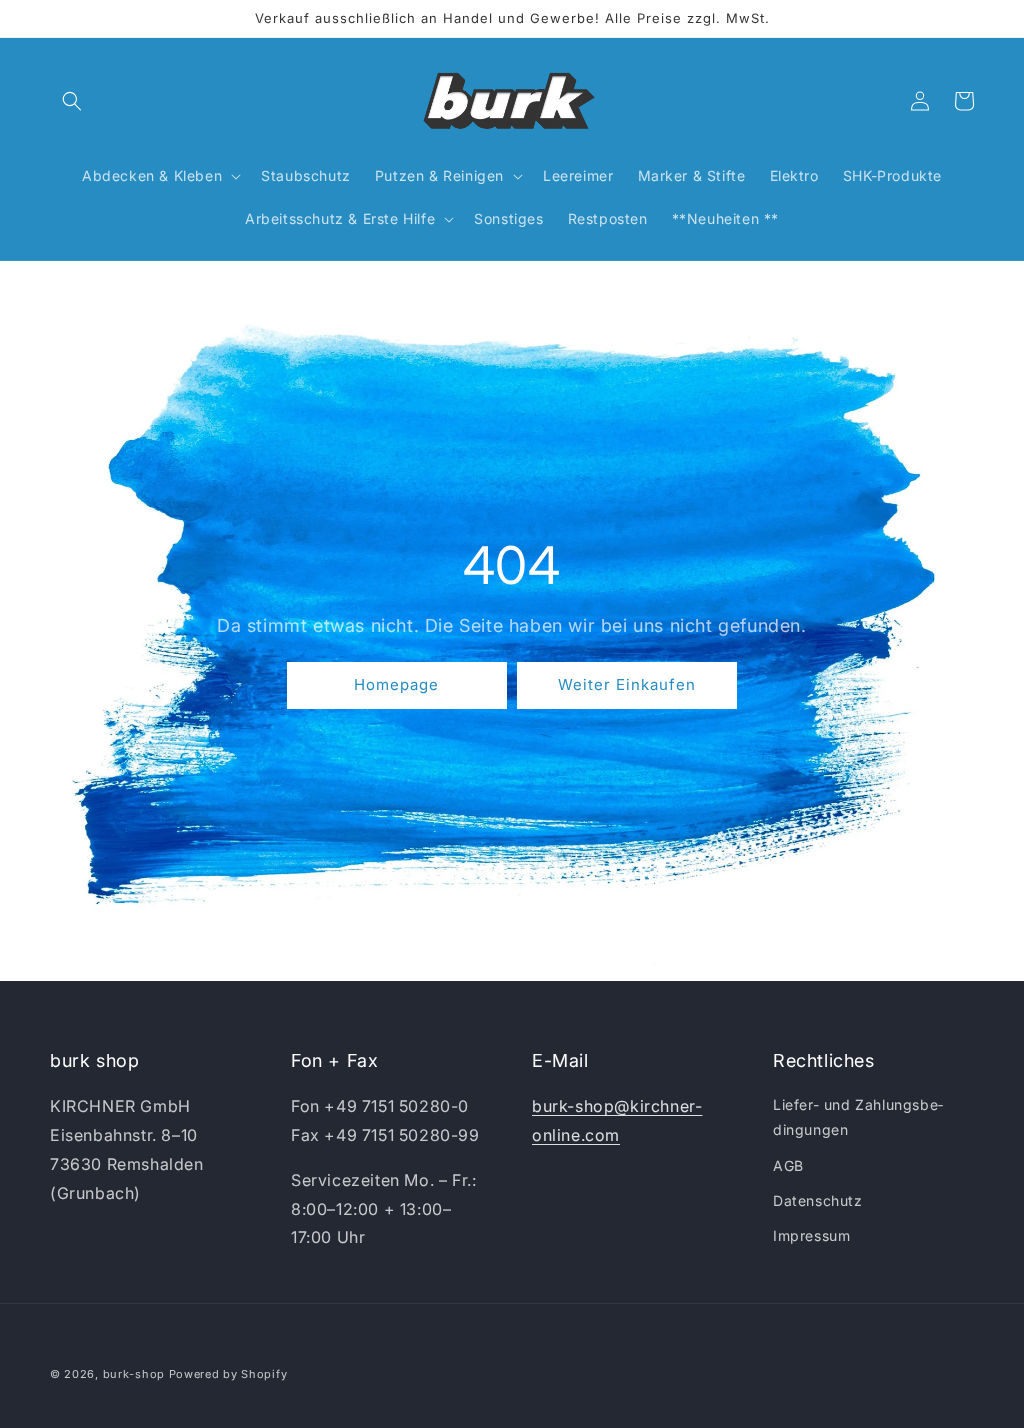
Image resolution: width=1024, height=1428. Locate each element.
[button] (72, 101)
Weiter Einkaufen (627, 685)
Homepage (396, 685)
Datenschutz (818, 1200)
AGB (788, 1165)
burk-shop (134, 1374)
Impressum (811, 1235)
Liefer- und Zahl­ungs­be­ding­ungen (858, 1117)
